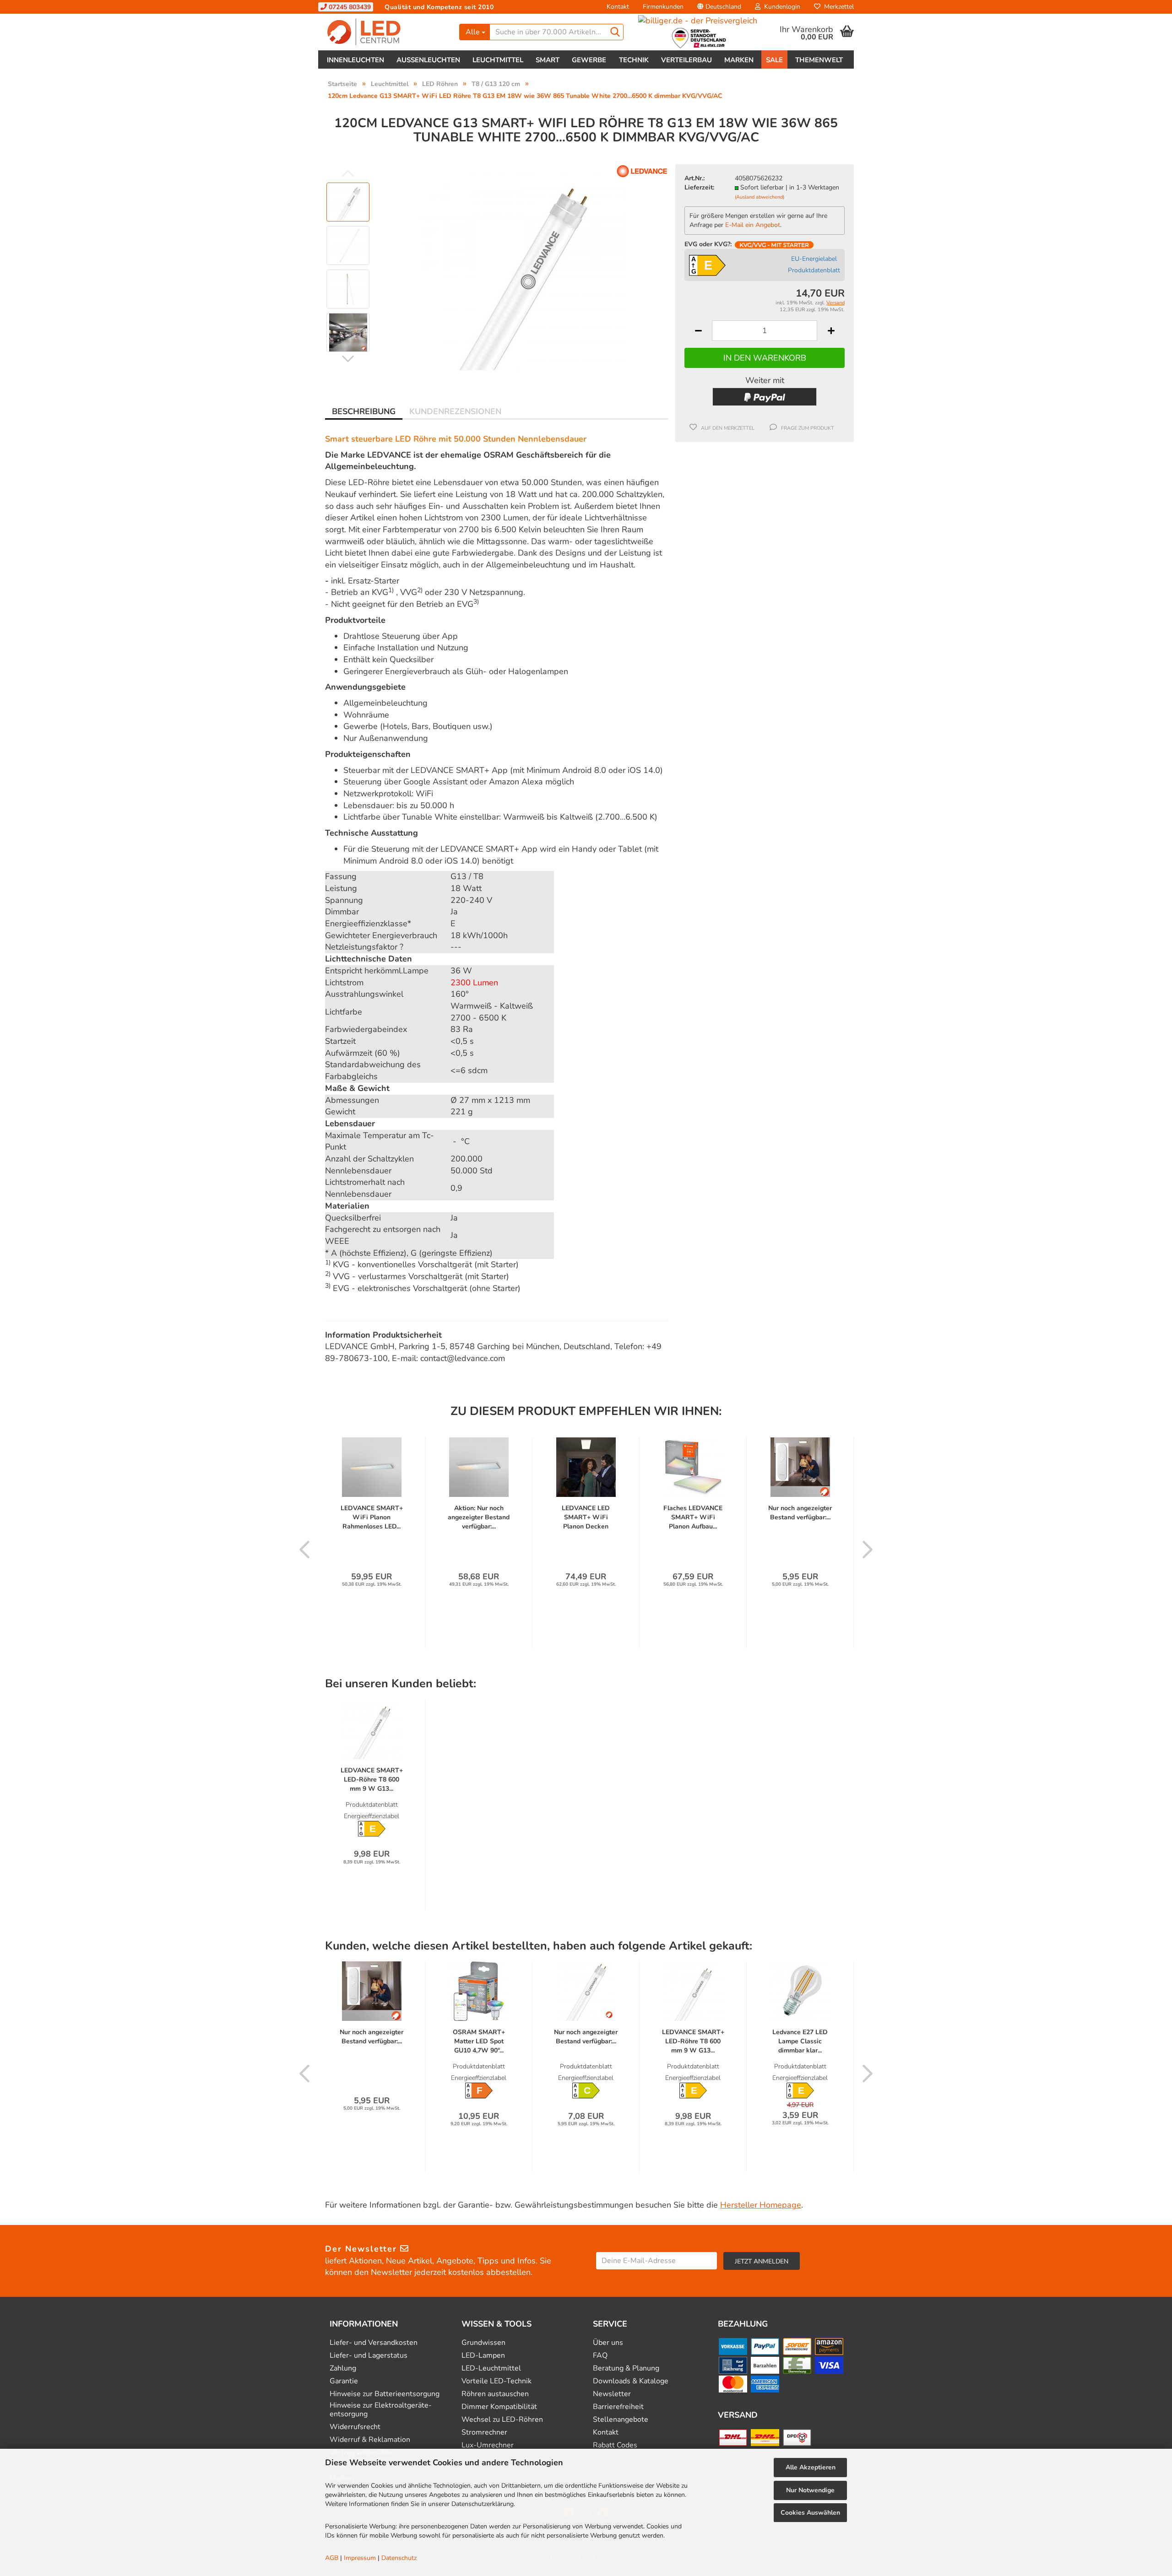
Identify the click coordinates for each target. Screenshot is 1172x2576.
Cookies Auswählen (810, 2513)
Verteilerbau (686, 60)
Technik (634, 60)
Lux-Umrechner (488, 2445)
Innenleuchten (355, 60)
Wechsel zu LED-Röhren (502, 2420)
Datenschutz (399, 2558)
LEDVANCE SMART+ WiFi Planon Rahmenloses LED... (372, 1517)
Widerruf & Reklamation (370, 2440)
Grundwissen (483, 2343)
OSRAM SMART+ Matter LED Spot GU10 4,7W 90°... (479, 2041)
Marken (739, 60)
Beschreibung (364, 411)
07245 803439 (349, 7)
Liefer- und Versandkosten (374, 2343)
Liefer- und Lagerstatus (369, 2356)
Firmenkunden (663, 7)
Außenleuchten (428, 60)
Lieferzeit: (699, 187)
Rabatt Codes (615, 2445)
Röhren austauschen (495, 2394)
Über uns (608, 2343)
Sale (774, 60)
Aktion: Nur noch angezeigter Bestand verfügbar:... (479, 1517)
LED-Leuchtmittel (491, 2368)
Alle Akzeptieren (811, 2467)
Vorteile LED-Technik (496, 2381)
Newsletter (612, 2394)
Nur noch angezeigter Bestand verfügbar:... (800, 1513)
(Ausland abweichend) (760, 197)
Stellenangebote (621, 2420)
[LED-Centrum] (385, 32)
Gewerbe (589, 60)
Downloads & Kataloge (631, 2381)
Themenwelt (819, 60)
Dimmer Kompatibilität (499, 2407)
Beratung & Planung (626, 2368)
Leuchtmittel (498, 60)
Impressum (360, 2558)
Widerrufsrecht (355, 2427)
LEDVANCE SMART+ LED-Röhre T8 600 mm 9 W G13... (372, 1779)
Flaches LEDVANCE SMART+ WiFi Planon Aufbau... (693, 1517)
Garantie (344, 2381)
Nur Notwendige (810, 2490)
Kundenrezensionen (455, 411)
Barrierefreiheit (618, 2407)
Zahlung (343, 2368)
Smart (548, 60)
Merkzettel (837, 7)
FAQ (600, 2356)
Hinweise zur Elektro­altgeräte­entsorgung (381, 2410)
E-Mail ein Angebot (753, 225)
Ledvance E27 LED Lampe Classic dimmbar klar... (800, 2041)
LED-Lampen (483, 2356)
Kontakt (618, 7)
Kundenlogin (780, 7)
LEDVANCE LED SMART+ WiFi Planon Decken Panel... (586, 1518)
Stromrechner (484, 2433)
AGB (332, 2558)
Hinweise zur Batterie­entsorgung (385, 2394)
